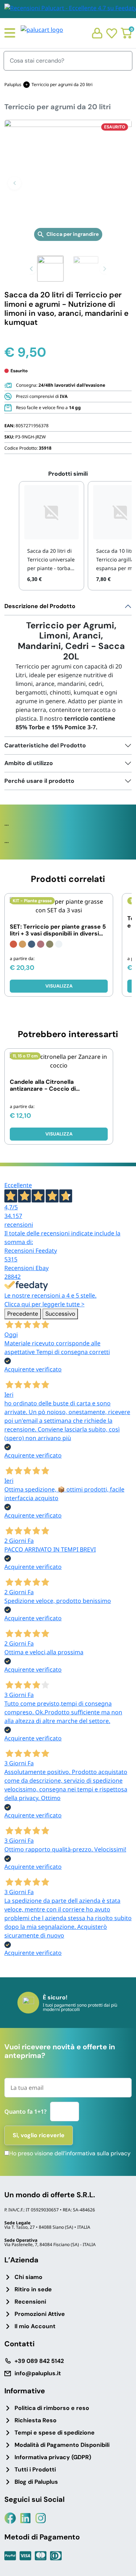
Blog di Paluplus (36, 2482)
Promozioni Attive (40, 2314)
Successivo (60, 1314)
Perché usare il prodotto (39, 781)
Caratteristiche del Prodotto (45, 745)
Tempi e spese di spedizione (55, 2433)
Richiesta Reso (36, 2420)
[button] (15, 183)
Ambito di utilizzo (29, 763)
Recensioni (30, 2302)
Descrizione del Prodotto (40, 606)
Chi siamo (28, 2277)
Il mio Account (35, 2326)
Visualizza (59, 986)
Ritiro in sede (33, 2289)
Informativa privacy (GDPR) (53, 2457)
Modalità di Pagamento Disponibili (62, 2445)
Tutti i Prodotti (35, 2469)
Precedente (23, 1314)
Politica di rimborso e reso (52, 2408)
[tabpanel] (68, 667)
